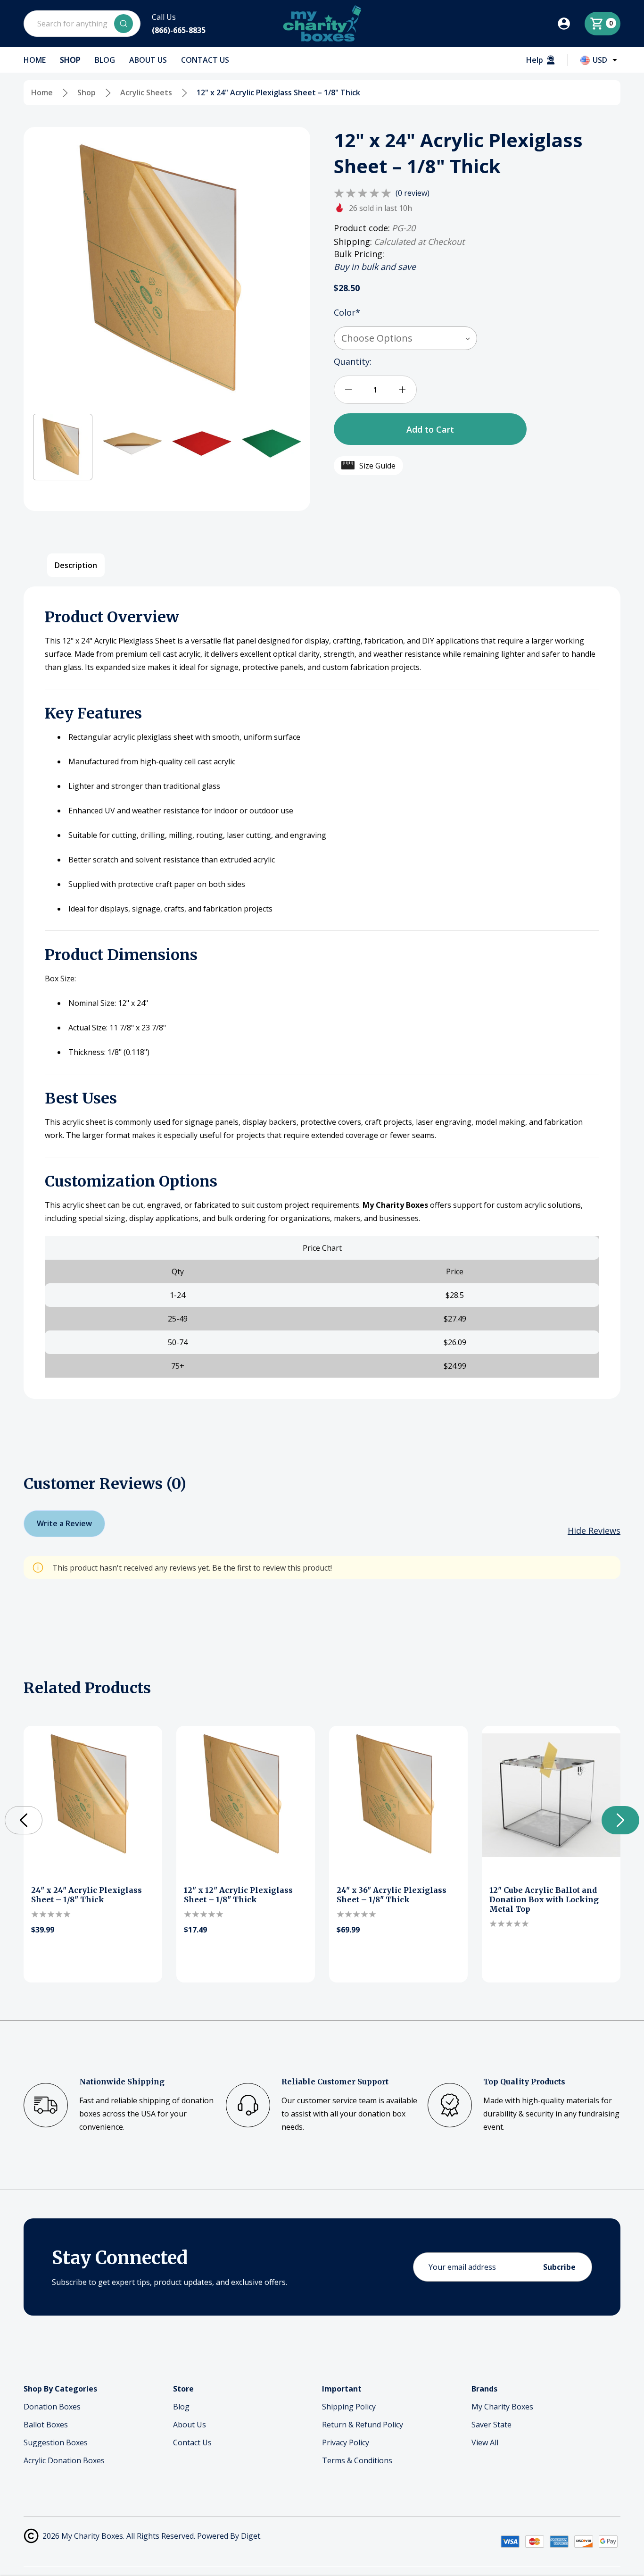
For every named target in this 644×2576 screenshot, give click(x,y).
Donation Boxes (52, 2407)
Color (347, 312)
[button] (63, 447)
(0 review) (413, 193)
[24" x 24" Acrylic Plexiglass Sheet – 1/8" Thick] (93, 1795)
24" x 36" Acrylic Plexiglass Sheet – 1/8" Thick (392, 1895)
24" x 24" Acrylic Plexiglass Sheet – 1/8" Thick (87, 1895)
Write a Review (64, 1523)
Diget (251, 2536)
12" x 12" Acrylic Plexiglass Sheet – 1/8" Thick (238, 1895)
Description (76, 565)
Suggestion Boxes (56, 2442)
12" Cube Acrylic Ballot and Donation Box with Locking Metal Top (544, 1899)
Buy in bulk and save (375, 267)
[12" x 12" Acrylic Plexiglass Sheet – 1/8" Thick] (246, 1795)
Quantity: (353, 361)
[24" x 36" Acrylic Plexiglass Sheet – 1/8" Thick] (398, 1795)
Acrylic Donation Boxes (64, 2460)
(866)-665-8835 (179, 30)
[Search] (124, 24)
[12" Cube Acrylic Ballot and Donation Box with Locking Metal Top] (551, 1795)
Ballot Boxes (46, 2425)
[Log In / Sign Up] (570, 24)
